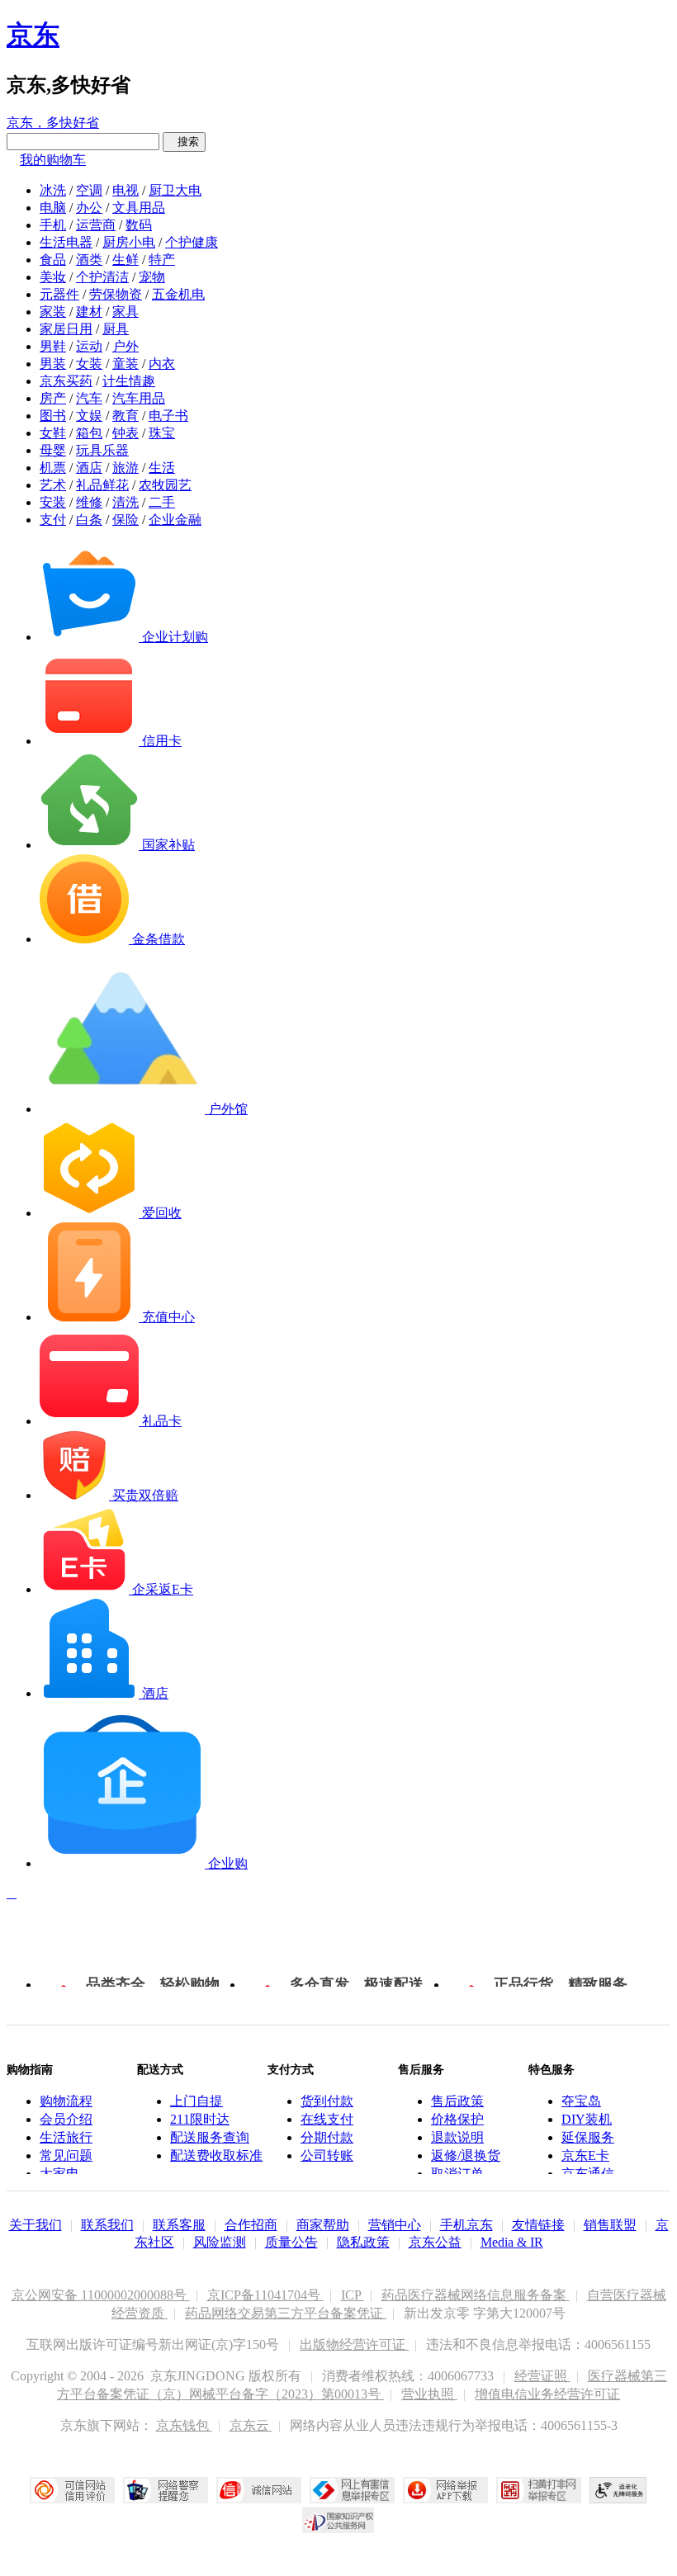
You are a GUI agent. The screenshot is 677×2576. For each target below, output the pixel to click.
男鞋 (53, 346)
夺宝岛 (581, 2101)
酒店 (89, 468)
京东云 (251, 2425)
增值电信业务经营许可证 (547, 2394)
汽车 (89, 398)
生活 (162, 468)
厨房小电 (129, 242)
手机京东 (466, 2225)
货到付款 (327, 2101)
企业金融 (175, 520)
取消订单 (457, 2174)
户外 (125, 346)
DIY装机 (587, 2119)
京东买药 (66, 381)
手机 (53, 225)
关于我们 (36, 2225)
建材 (89, 312)
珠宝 (162, 433)
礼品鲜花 (102, 485)
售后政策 (457, 2101)
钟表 (125, 433)
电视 (125, 190)
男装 (53, 364)
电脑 (53, 208)
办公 (89, 208)
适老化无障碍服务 (618, 2490)
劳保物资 (116, 294)
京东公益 (435, 2242)
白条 (89, 520)
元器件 (59, 294)
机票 (53, 468)
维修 (89, 502)
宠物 (152, 277)
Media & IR (512, 2242)
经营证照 (542, 2376)
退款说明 (457, 2137)
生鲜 (125, 260)
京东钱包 (184, 2425)
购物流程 (66, 2101)
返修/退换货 (466, 2155)
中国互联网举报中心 (352, 2490)
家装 (53, 312)
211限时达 (200, 2119)
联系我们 (107, 2225)
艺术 (53, 485)
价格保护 (457, 2119)
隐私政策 (363, 2242)
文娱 (89, 416)
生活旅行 (66, 2137)
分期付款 (327, 2137)
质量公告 (291, 2242)
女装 (89, 364)
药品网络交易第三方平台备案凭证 (286, 2313)
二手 (162, 502)
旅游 (125, 468)
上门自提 (196, 2101)
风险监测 (220, 2242)
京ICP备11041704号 (265, 2295)
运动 (89, 346)
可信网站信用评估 (72, 2490)
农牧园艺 (165, 485)
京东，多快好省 (53, 123)
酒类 (89, 260)
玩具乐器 (102, 450)
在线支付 (327, 2119)
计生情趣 (129, 381)
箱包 (89, 433)
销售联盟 (610, 2225)
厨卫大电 (175, 190)
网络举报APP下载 (445, 2490)
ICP (353, 2295)
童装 (125, 364)
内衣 (162, 364)
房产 (53, 398)
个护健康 (192, 242)
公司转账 (327, 2155)
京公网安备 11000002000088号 (101, 2295)
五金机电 (178, 294)
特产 (162, 260)
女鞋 (53, 433)
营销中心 (395, 2225)
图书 (53, 416)
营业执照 (429, 2394)
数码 (139, 225)
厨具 (116, 329)
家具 (125, 312)
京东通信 (588, 2174)
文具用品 (139, 208)
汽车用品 (139, 398)
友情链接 (538, 2225)
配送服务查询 (210, 2137)
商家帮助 (323, 2225)
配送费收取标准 (216, 2155)
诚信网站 (259, 2490)
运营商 (96, 225)
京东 (33, 35)
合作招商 (251, 2225)
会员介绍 (66, 2119)
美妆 (53, 277)
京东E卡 (585, 2155)
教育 (125, 416)
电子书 (168, 416)
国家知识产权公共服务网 (338, 2520)
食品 (53, 260)
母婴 (53, 450)
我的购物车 (53, 160)
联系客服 (179, 2225)
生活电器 (66, 242)
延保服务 (588, 2137)
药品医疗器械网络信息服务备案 (476, 2295)
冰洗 (53, 190)
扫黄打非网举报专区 (539, 2490)
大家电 (59, 2174)
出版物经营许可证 (354, 2344)
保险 (125, 520)
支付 (53, 520)
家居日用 (66, 329)
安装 (53, 502)
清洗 (125, 502)
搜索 (184, 142)
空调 (89, 190)
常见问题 (66, 2155)
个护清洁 (102, 277)
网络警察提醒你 (166, 2490)
